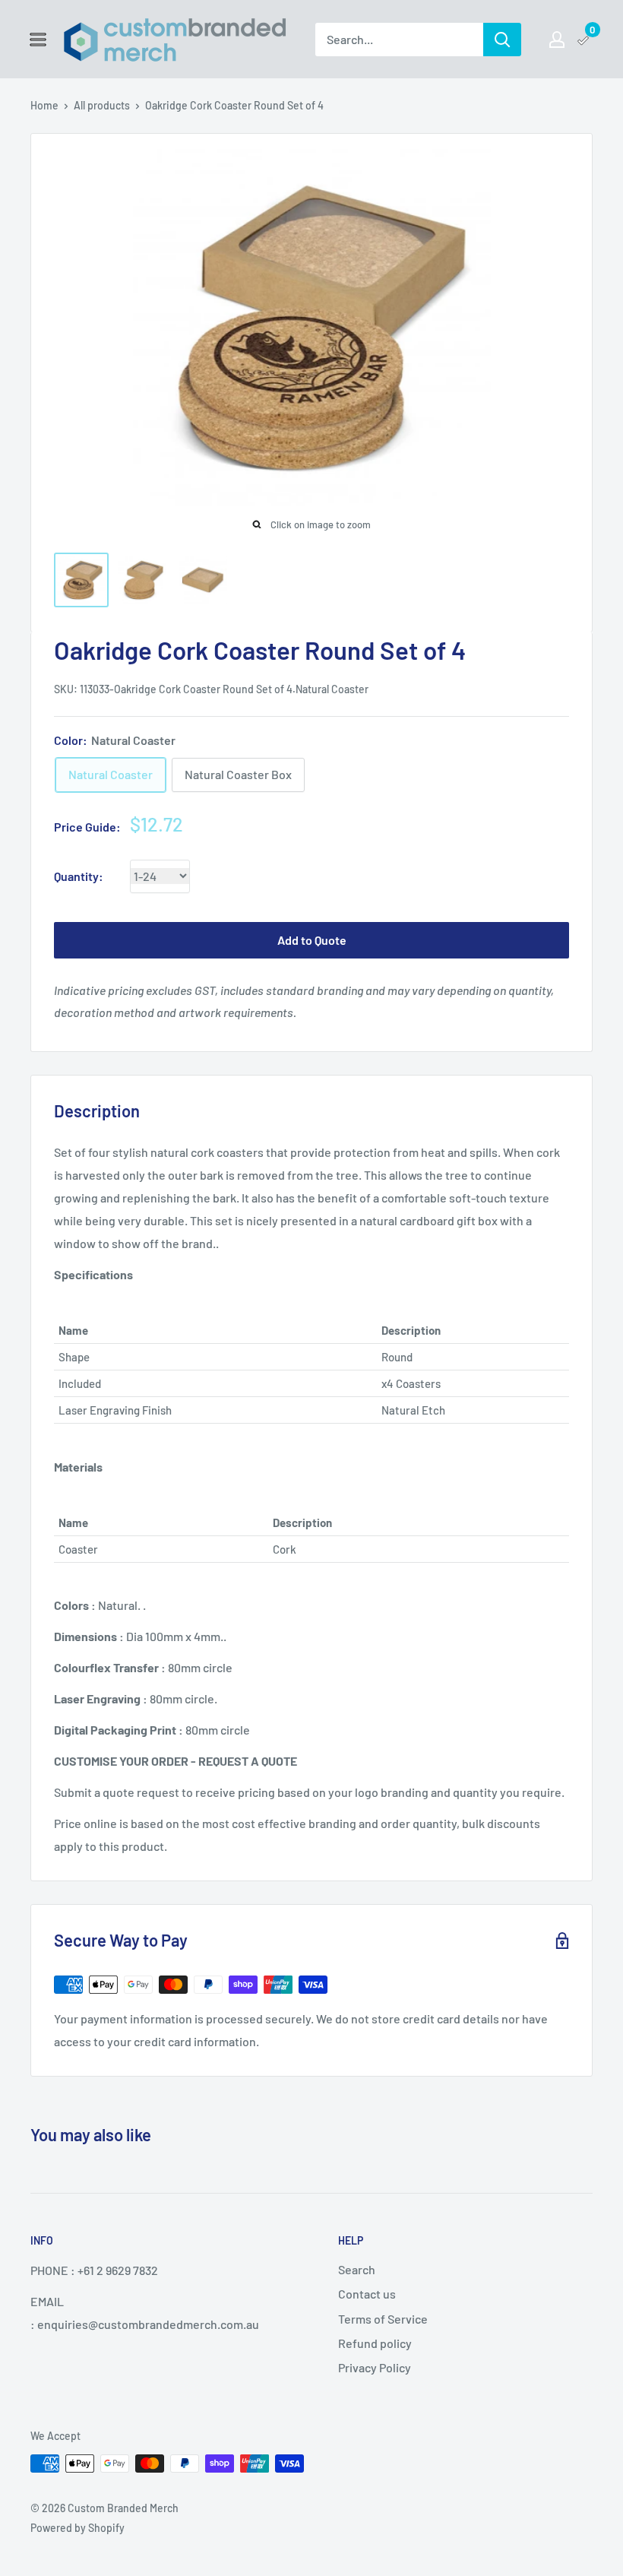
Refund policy (375, 2343)
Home (44, 105)
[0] (584, 40)
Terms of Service (383, 2319)
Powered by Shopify (77, 2528)
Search (357, 2269)
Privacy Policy (375, 2367)
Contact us (367, 2294)
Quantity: (79, 876)
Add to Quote (312, 940)
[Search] (502, 40)
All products (102, 105)
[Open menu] (38, 40)
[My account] (557, 40)
